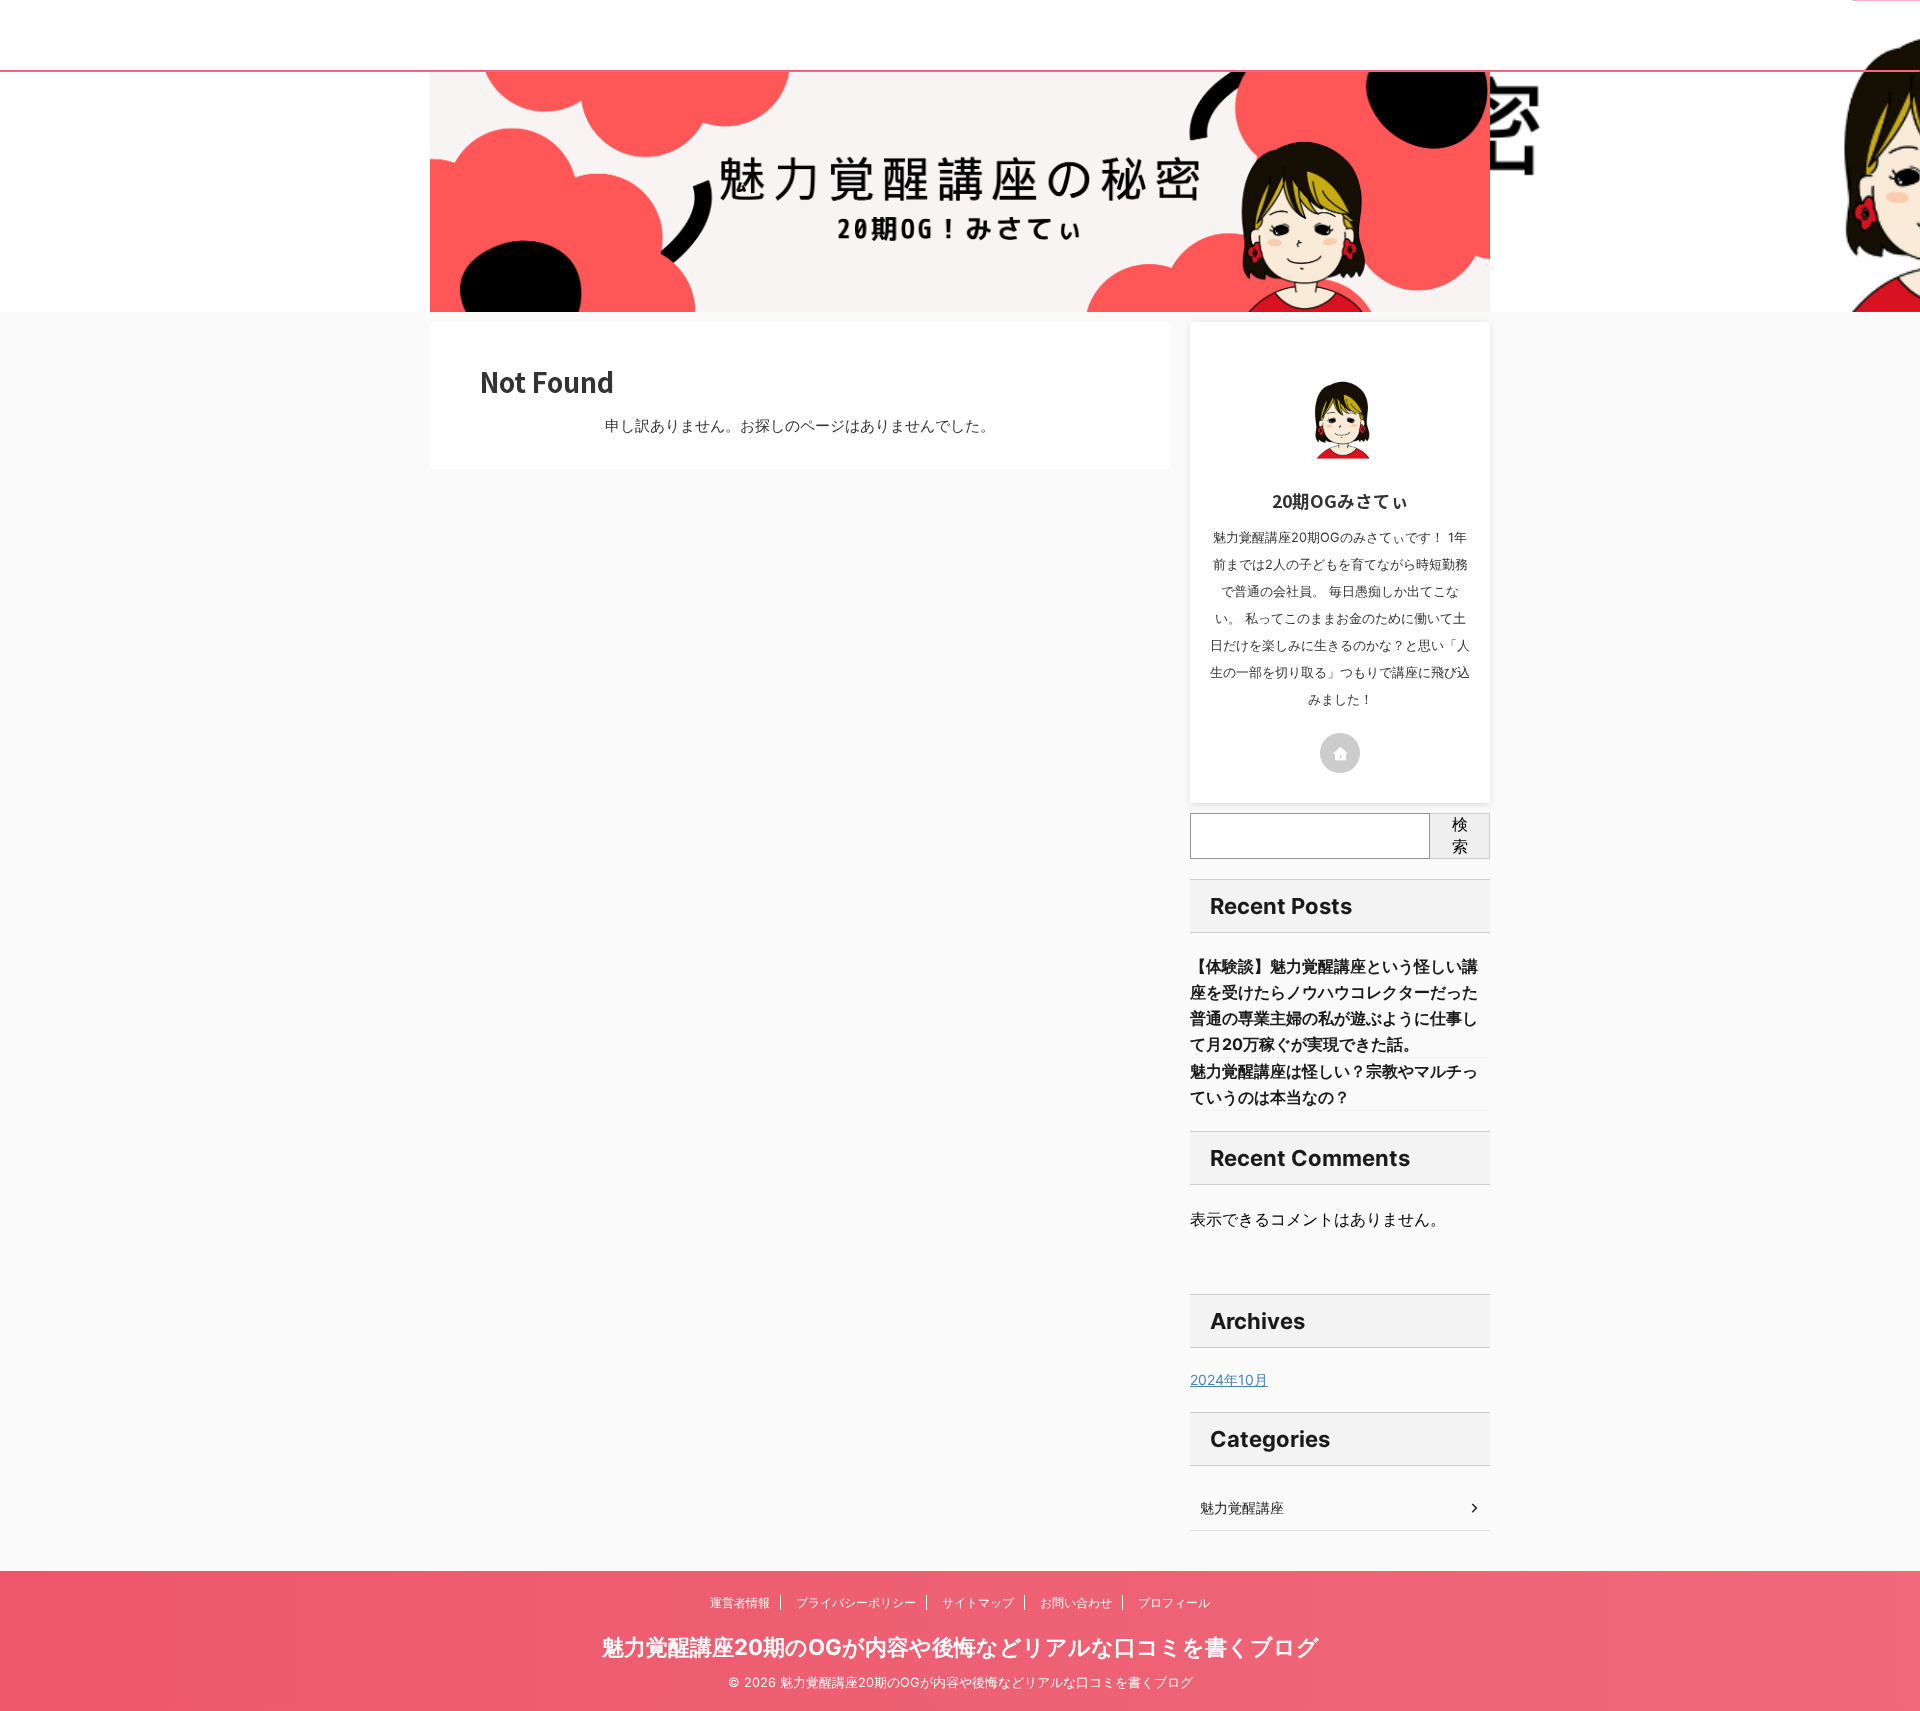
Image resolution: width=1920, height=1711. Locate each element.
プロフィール (1174, 1602)
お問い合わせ (1076, 1602)
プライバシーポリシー (856, 1602)
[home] (1340, 753)
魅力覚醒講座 (1242, 1507)
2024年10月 (1229, 1379)
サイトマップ (978, 1602)
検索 (1460, 835)
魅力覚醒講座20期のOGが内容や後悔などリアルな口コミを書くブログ (960, 1647)
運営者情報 (740, 1602)
